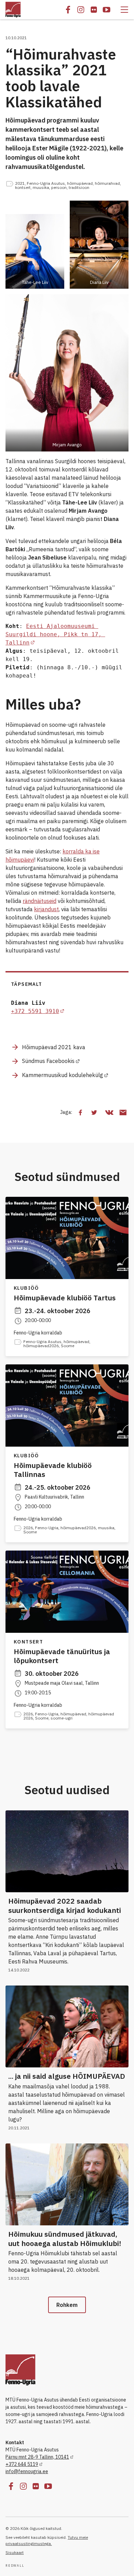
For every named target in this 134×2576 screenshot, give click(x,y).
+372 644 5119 (22, 2464)
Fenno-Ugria (47, 1528)
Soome (68, 1346)
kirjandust (46, 909)
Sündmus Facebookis (48, 1061)
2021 (20, 183)
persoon (59, 187)
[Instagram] (81, 10)
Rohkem (67, 2305)
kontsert (23, 187)
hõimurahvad (107, 183)
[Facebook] (68, 10)
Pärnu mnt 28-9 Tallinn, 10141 (37, 2457)
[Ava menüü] (124, 10)
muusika (41, 187)
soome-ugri (62, 1718)
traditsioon (79, 187)
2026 (28, 1528)
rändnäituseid (40, 901)
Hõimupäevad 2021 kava (54, 1047)
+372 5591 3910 (35, 1011)
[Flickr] (94, 10)
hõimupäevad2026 (41, 1346)
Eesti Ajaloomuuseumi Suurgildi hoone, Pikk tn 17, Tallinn (55, 634)
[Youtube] (107, 10)
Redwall (15, 2566)
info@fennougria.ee (27, 2471)
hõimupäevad (80, 183)
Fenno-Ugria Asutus (46, 183)
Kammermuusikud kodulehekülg (63, 1075)
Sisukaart (15, 2552)
